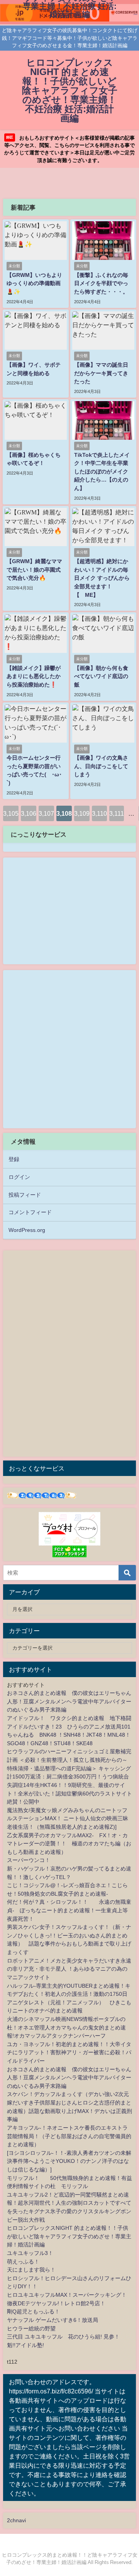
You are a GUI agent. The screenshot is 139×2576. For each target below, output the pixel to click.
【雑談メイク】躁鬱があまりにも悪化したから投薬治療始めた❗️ (34, 676)
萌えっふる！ (23, 2262)
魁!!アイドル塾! (25, 2345)
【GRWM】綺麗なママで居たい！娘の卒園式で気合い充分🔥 (34, 570)
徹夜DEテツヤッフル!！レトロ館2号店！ (56, 2303)
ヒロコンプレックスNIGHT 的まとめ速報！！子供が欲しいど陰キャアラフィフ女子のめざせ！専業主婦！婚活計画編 (69, 2236)
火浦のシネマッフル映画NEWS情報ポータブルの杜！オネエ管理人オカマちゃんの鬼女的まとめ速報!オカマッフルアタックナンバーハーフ (66, 2027)
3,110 (99, 813)
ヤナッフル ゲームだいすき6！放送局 (53, 2320)
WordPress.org (27, 1230)
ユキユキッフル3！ (30, 2253)
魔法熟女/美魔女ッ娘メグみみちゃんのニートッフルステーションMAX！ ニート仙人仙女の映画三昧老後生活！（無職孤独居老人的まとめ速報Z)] (68, 1818)
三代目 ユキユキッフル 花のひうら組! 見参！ (63, 2337)
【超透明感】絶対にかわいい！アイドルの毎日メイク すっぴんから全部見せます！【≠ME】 (102, 578)
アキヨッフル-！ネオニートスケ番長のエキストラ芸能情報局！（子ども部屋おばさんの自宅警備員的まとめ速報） (69, 2136)
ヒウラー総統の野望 (31, 2328)
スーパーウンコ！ (29, 1860)
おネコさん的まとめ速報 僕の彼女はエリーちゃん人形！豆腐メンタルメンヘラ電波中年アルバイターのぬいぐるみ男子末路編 (69, 1701)
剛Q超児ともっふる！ (33, 2311)
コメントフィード (30, 1212)
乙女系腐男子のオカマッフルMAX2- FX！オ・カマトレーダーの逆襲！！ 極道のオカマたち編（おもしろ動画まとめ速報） (69, 1844)
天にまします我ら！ (31, 2270)
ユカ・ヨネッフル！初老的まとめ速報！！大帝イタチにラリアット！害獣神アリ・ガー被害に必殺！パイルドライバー (69, 2052)
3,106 (29, 813)
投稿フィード (25, 1195)
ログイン (19, 1177)
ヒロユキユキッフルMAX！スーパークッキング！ (67, 2295)
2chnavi (16, 2520)
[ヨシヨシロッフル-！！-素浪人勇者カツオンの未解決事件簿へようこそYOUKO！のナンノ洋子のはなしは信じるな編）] (69, 2161)
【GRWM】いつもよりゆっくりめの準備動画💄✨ (34, 283)
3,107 (46, 813)
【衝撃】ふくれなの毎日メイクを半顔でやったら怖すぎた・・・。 (101, 283)
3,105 (11, 813)
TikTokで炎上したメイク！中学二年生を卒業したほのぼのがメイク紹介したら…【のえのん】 (102, 471)
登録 (14, 1159)
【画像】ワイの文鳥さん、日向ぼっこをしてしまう (101, 766)
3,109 (82, 813)
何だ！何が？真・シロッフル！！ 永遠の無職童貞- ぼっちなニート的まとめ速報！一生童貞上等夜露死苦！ (69, 1910)
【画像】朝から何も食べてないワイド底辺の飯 (101, 676)
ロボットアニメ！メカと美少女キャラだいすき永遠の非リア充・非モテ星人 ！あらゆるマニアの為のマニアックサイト (69, 1969)
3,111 (117, 813)
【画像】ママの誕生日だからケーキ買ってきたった (101, 373)
